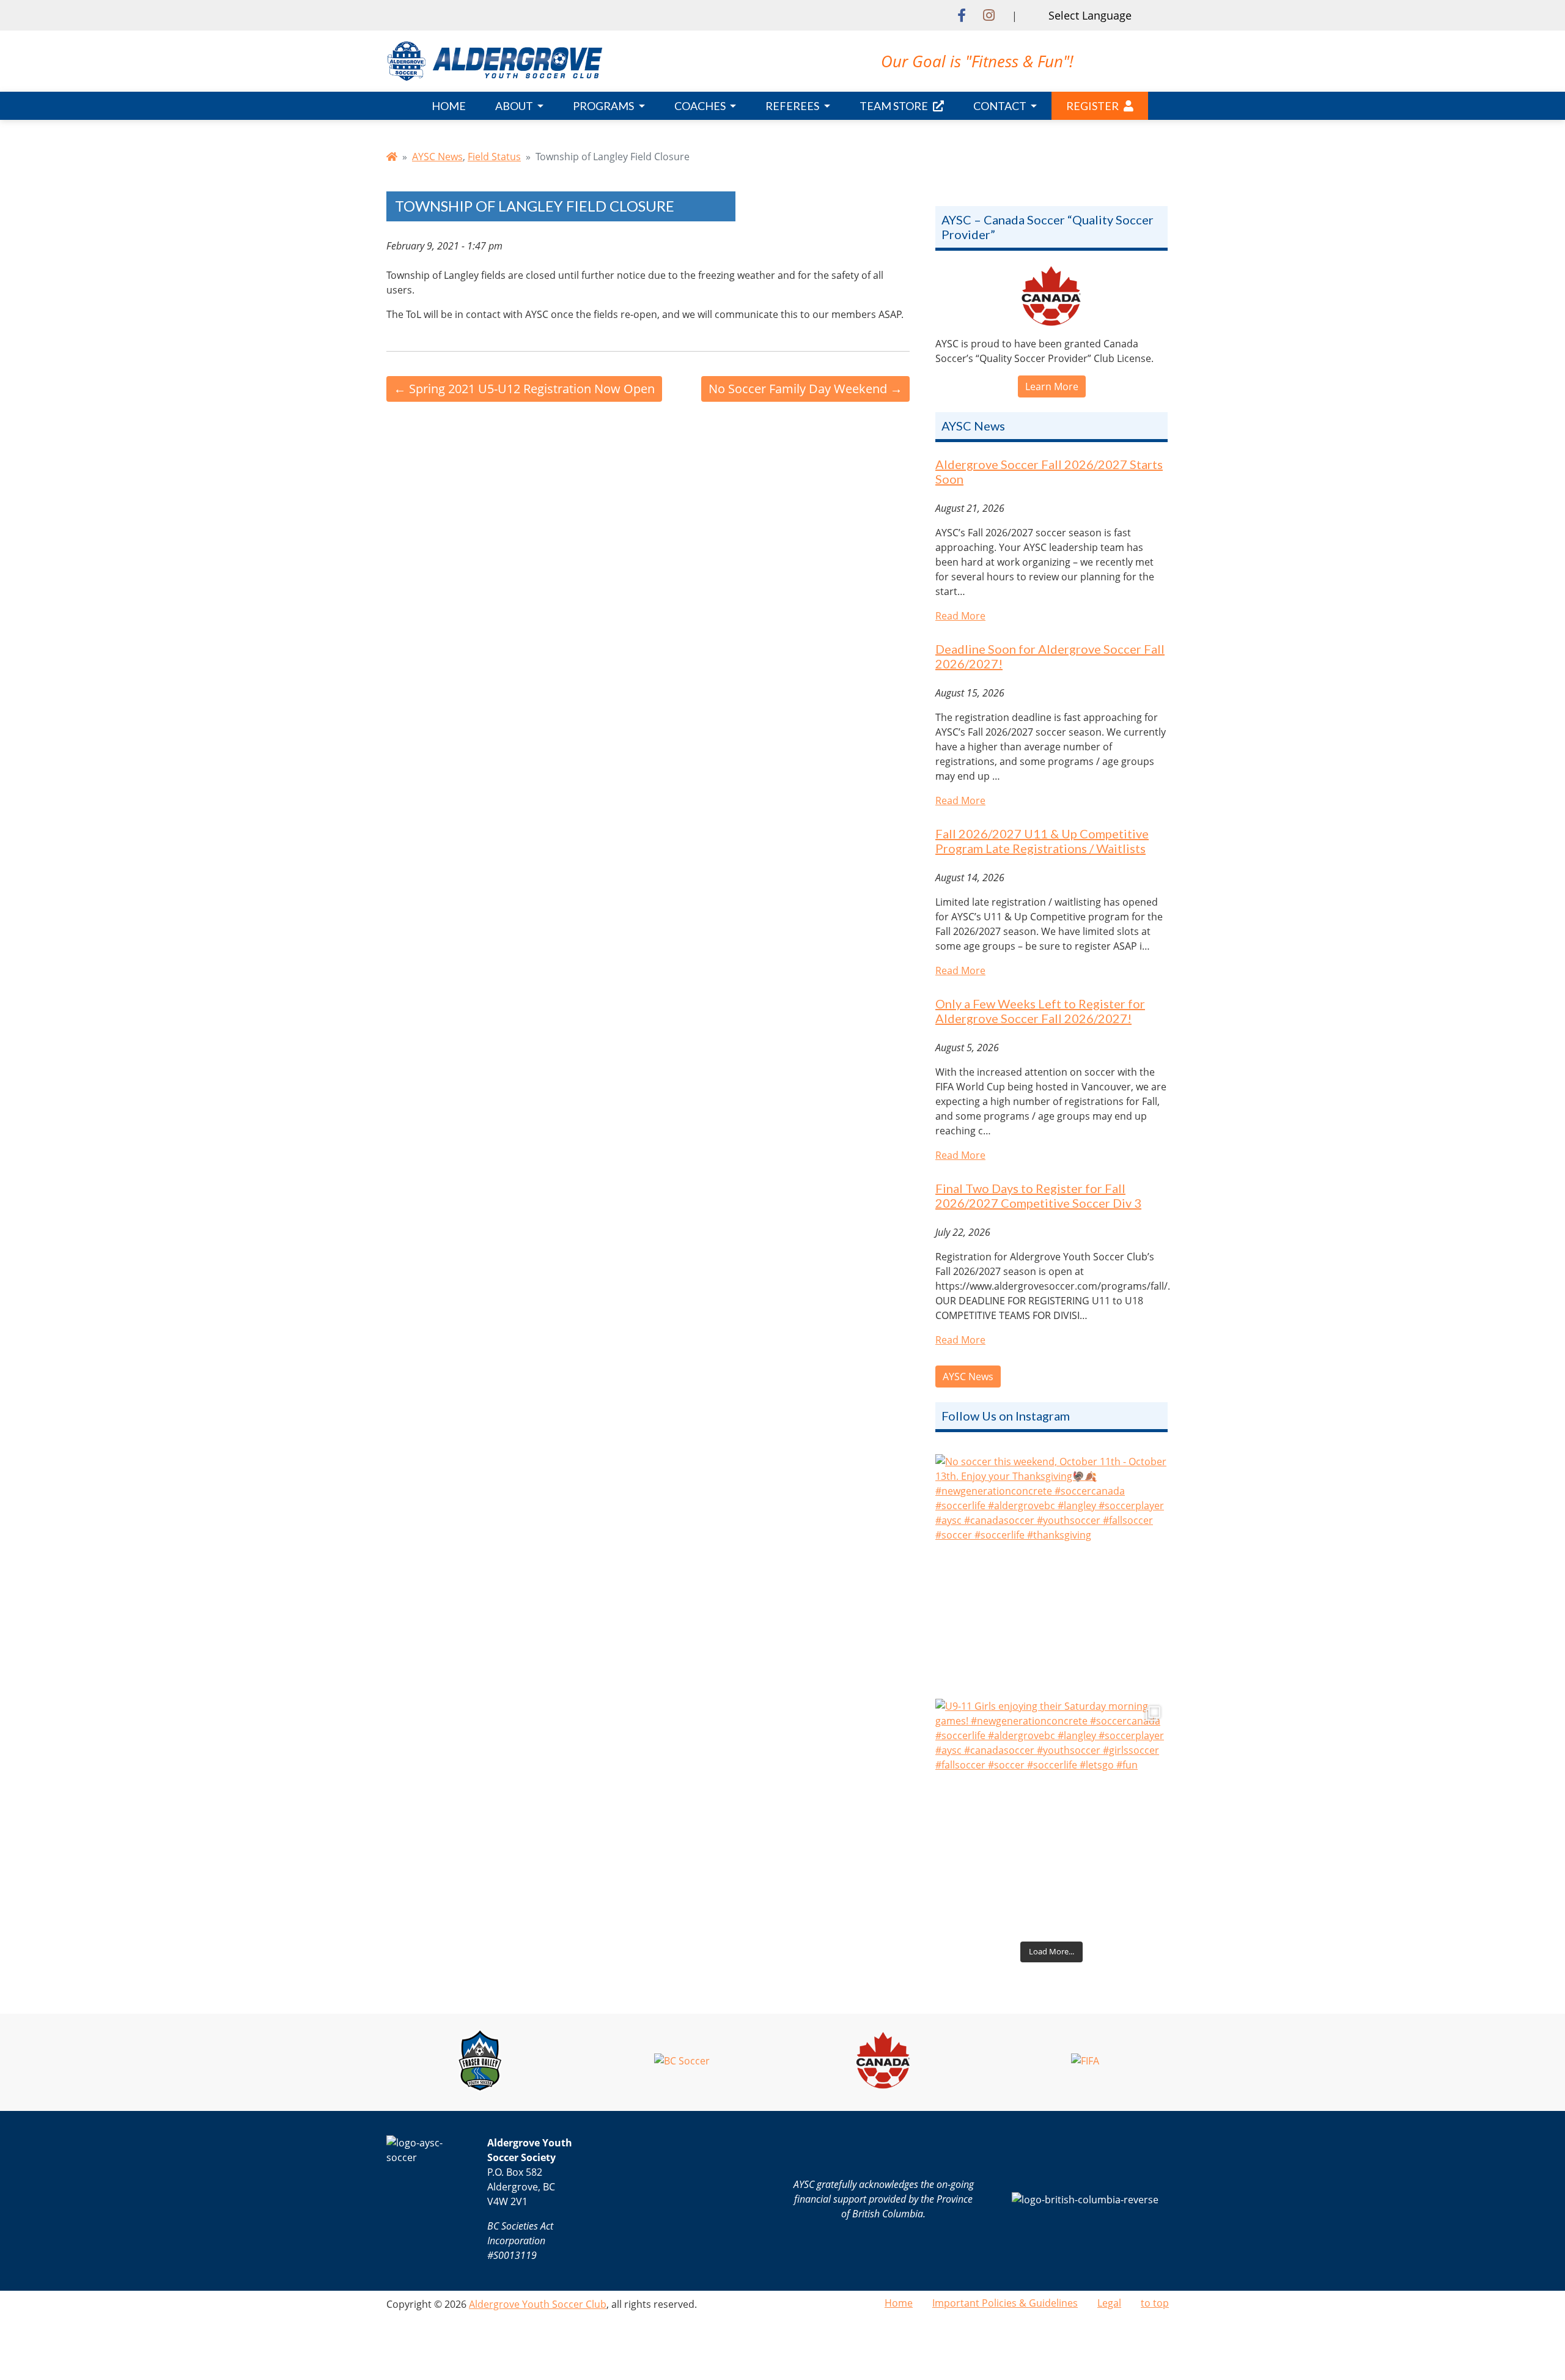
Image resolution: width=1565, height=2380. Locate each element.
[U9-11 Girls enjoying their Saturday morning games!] (1051, 1815)
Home (449, 106)
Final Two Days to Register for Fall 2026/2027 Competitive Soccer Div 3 (1038, 1196)
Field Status (494, 157)
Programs (604, 106)
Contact (1001, 106)
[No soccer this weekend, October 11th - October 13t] (1051, 1570)
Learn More (1052, 386)
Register (1092, 106)
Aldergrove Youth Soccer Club (538, 2304)
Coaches (701, 106)
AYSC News (437, 157)
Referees (793, 106)
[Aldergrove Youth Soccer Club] (495, 60)
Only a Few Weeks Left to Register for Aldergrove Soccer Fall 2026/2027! (1040, 1011)
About (515, 106)
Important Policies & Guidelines (1005, 2303)
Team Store (894, 106)
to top (1155, 2303)
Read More (960, 616)
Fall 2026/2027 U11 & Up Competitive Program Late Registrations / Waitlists (1042, 841)
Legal (1109, 2303)
